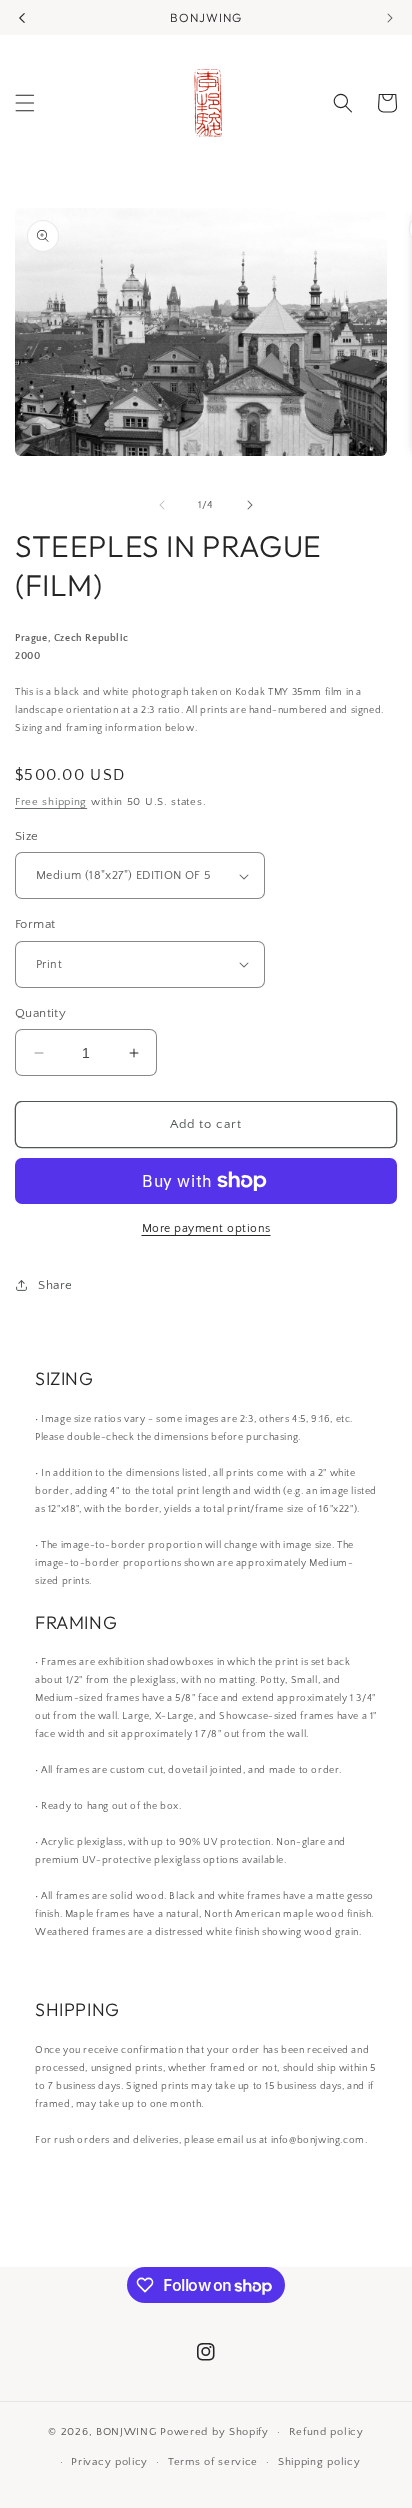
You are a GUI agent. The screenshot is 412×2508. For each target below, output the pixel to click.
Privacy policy (109, 2462)
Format (35, 924)
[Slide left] (162, 505)
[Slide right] (250, 505)
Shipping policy (319, 2462)
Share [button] (55, 1285)
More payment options (206, 1228)
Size (27, 836)
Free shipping (51, 802)
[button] (25, 103)
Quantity (40, 1013)
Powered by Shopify (214, 2432)
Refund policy (326, 2432)
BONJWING (126, 2432)
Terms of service (213, 2462)
